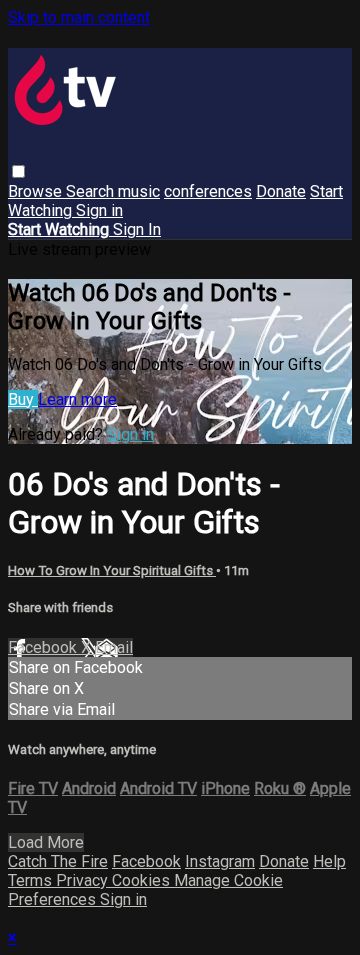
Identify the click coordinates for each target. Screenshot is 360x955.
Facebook (44, 647)
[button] (18, 171)
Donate (281, 191)
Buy (23, 399)
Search (92, 191)
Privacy (84, 880)
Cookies (143, 880)
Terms (32, 880)
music (139, 191)
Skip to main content (79, 17)
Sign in (99, 210)
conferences (208, 191)
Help (329, 861)
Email (114, 647)
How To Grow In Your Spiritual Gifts (112, 570)
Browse (37, 191)
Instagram (220, 861)
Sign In (137, 229)
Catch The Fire (58, 861)
